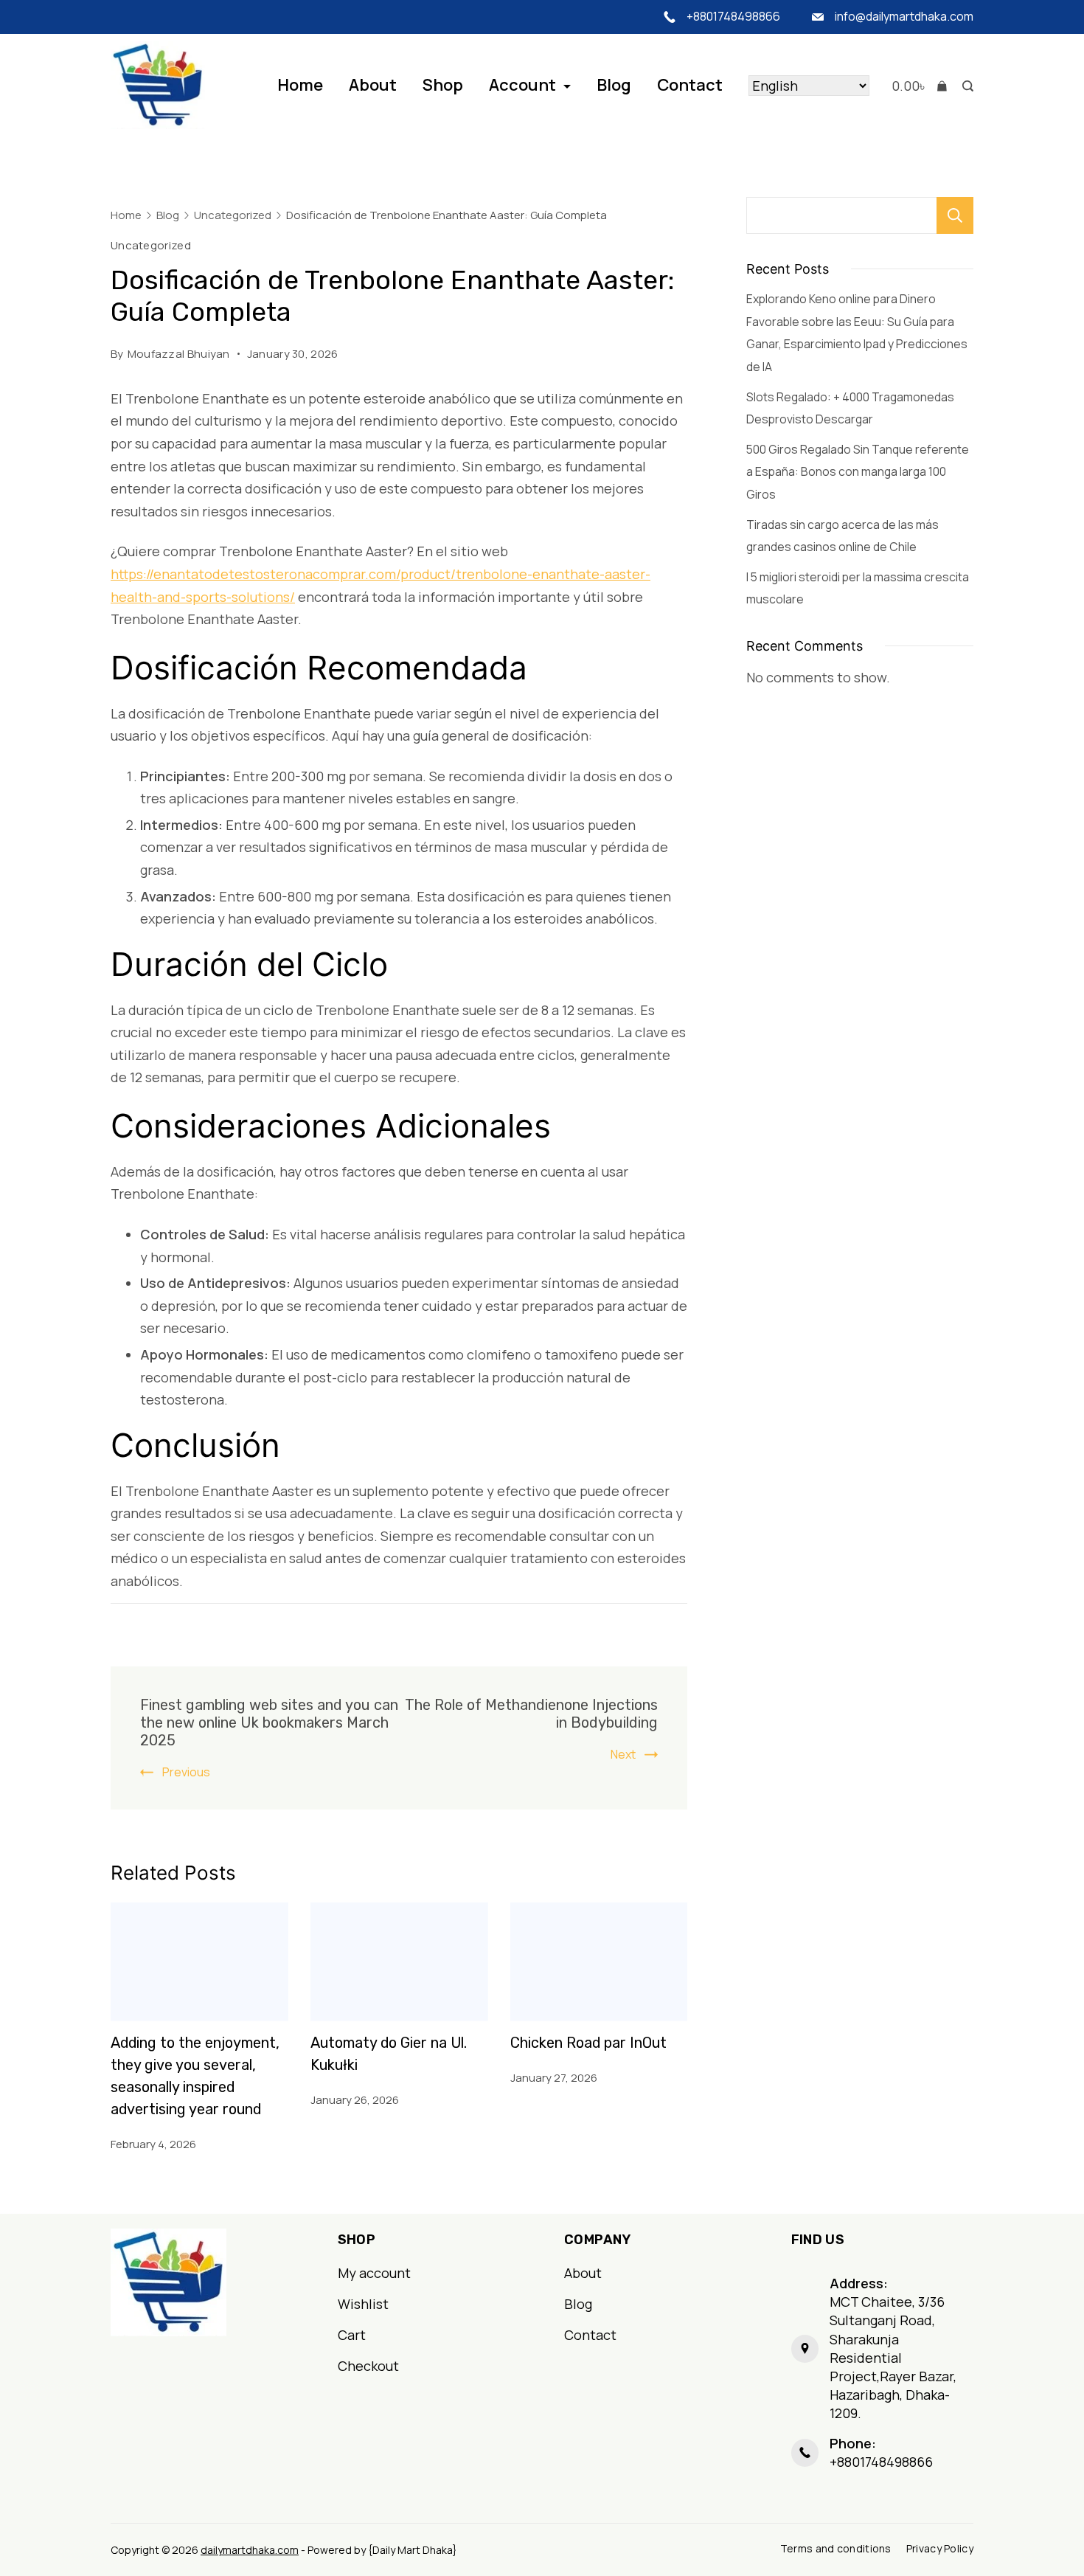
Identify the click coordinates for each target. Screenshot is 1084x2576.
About (373, 85)
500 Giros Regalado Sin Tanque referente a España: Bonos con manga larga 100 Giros (858, 472)
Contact (690, 85)
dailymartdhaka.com (250, 2550)
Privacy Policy (940, 2549)
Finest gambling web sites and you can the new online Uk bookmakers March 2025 (269, 1722)
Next (623, 1754)
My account (374, 2273)
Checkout (368, 2366)
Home (300, 85)
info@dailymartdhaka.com (904, 16)
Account (522, 85)
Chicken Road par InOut (588, 2043)
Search (955, 215)
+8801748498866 (733, 16)
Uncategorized (151, 245)
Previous (186, 1772)
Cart (352, 2335)
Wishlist (363, 2304)
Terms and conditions (836, 2549)
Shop (443, 85)
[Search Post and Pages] (964, 86)
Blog (614, 85)
